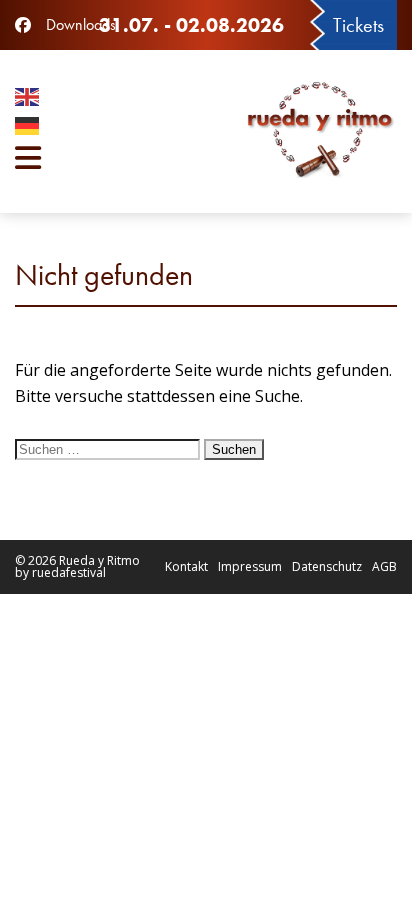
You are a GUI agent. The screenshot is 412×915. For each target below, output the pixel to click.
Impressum (250, 566)
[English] (78, 99)
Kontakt (186, 566)
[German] (78, 128)
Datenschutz (327, 566)
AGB (384, 566)
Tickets (358, 25)
